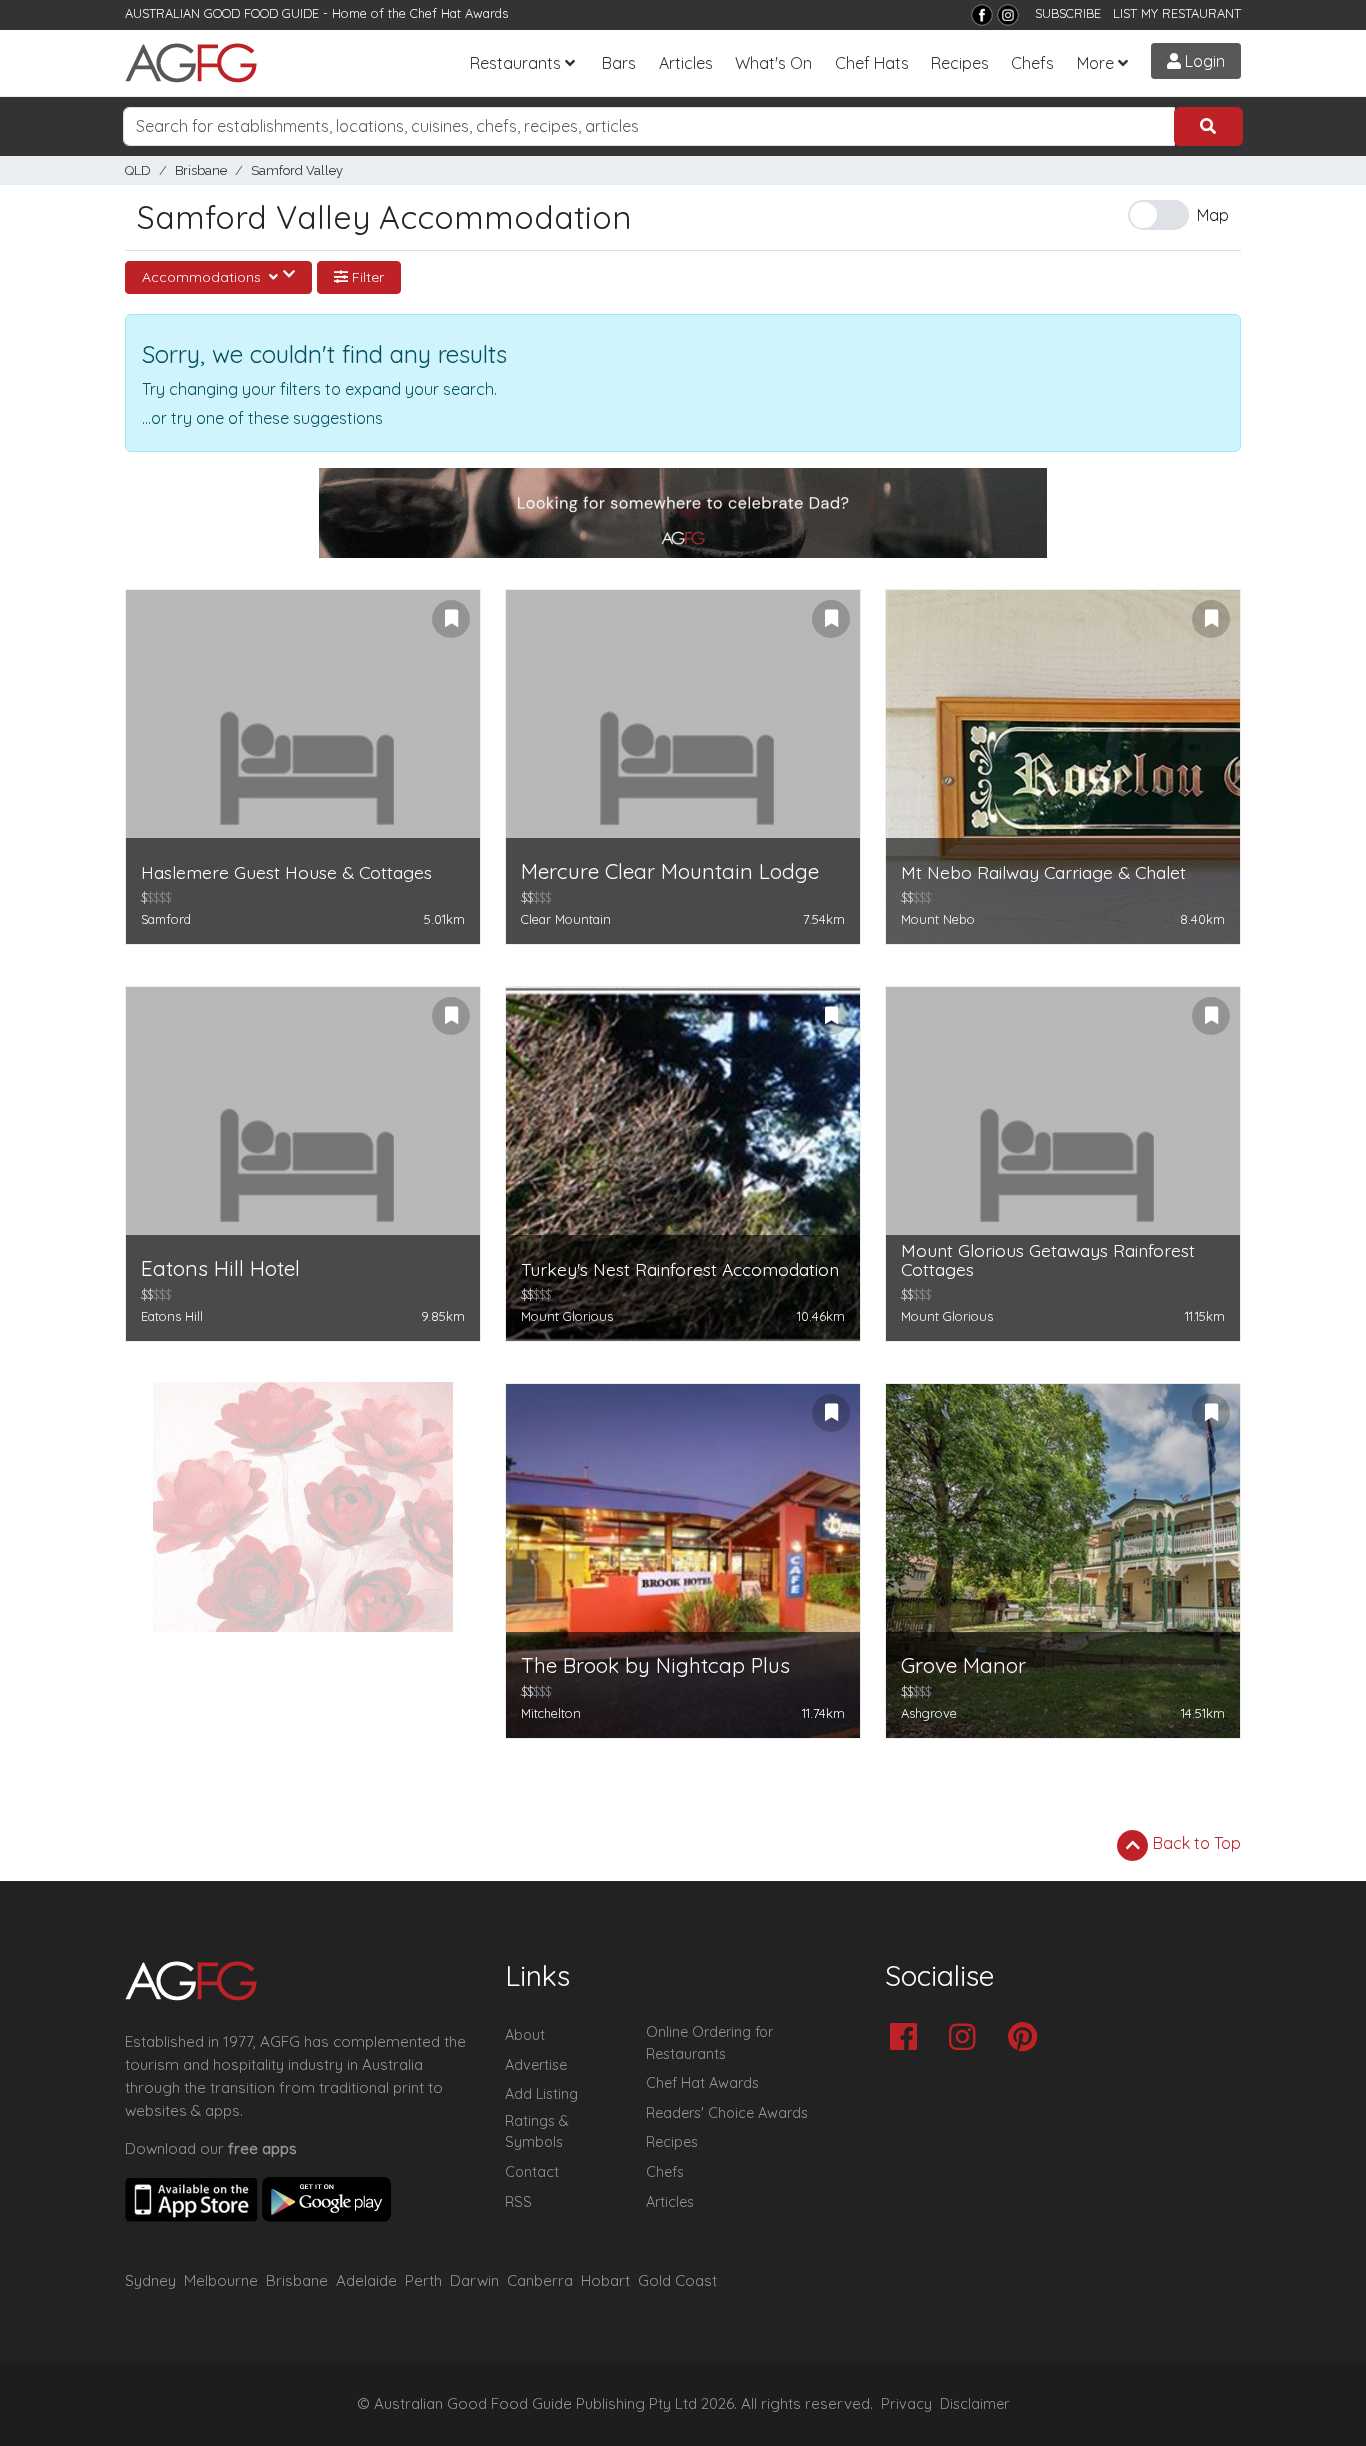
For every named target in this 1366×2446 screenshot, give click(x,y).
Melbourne (221, 2280)
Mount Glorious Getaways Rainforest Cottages (1048, 1260)
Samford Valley (297, 170)
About (525, 2035)
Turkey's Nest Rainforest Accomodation (680, 1269)
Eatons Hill (172, 1316)
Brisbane (201, 170)
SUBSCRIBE (1068, 13)
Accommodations (203, 277)
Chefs (1032, 63)
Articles (686, 63)
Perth (423, 2280)
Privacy (906, 2404)
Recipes (960, 63)
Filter (366, 277)
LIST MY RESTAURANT (1177, 13)
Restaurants (515, 63)
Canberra (540, 2280)
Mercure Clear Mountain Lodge (670, 871)
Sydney (150, 2280)
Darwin (474, 2280)
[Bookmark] (451, 619)
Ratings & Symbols (537, 2132)
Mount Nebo (938, 919)
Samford (166, 919)
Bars (619, 63)
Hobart (605, 2280)
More (1095, 63)
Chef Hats (872, 63)
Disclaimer (975, 2404)
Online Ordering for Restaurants (709, 2043)
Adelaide (366, 2280)
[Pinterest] (1027, 2038)
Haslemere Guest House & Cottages (286, 872)
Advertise (536, 2065)
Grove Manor (963, 1665)
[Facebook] (982, 15)
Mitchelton (551, 1713)
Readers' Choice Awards (727, 2113)
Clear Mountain (566, 919)
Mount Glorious (567, 1316)
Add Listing (541, 2094)
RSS (518, 2202)
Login (1203, 61)
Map (1213, 215)
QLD (138, 170)
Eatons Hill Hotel (220, 1268)
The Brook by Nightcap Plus (655, 1665)
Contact (532, 2172)
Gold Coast (677, 2280)
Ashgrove (929, 1713)
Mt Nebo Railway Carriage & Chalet (1043, 872)
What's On (773, 63)
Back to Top (1195, 1843)
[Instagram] (1008, 15)
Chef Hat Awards (459, 13)
